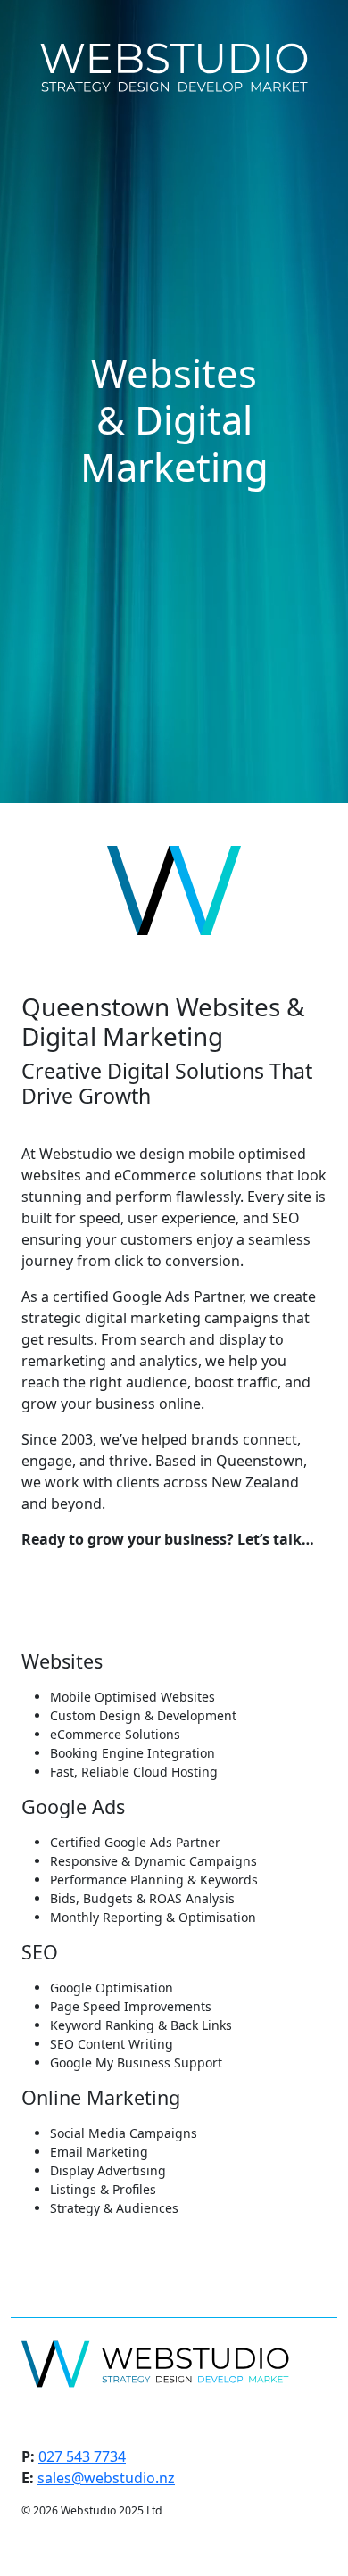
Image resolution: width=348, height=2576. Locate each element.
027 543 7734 (82, 2456)
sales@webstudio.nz (106, 2478)
